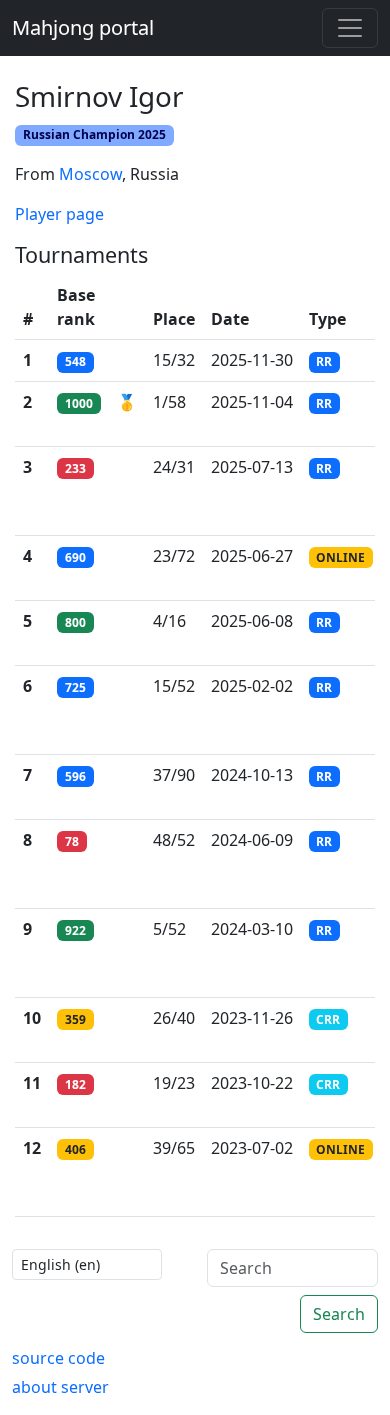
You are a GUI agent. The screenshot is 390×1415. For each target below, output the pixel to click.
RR (324, 361)
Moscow (90, 174)
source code (58, 1358)
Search (339, 1314)
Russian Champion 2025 (94, 134)
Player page (59, 214)
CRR (328, 1019)
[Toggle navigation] (350, 28)
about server (60, 1387)
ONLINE (340, 557)
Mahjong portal (83, 27)
